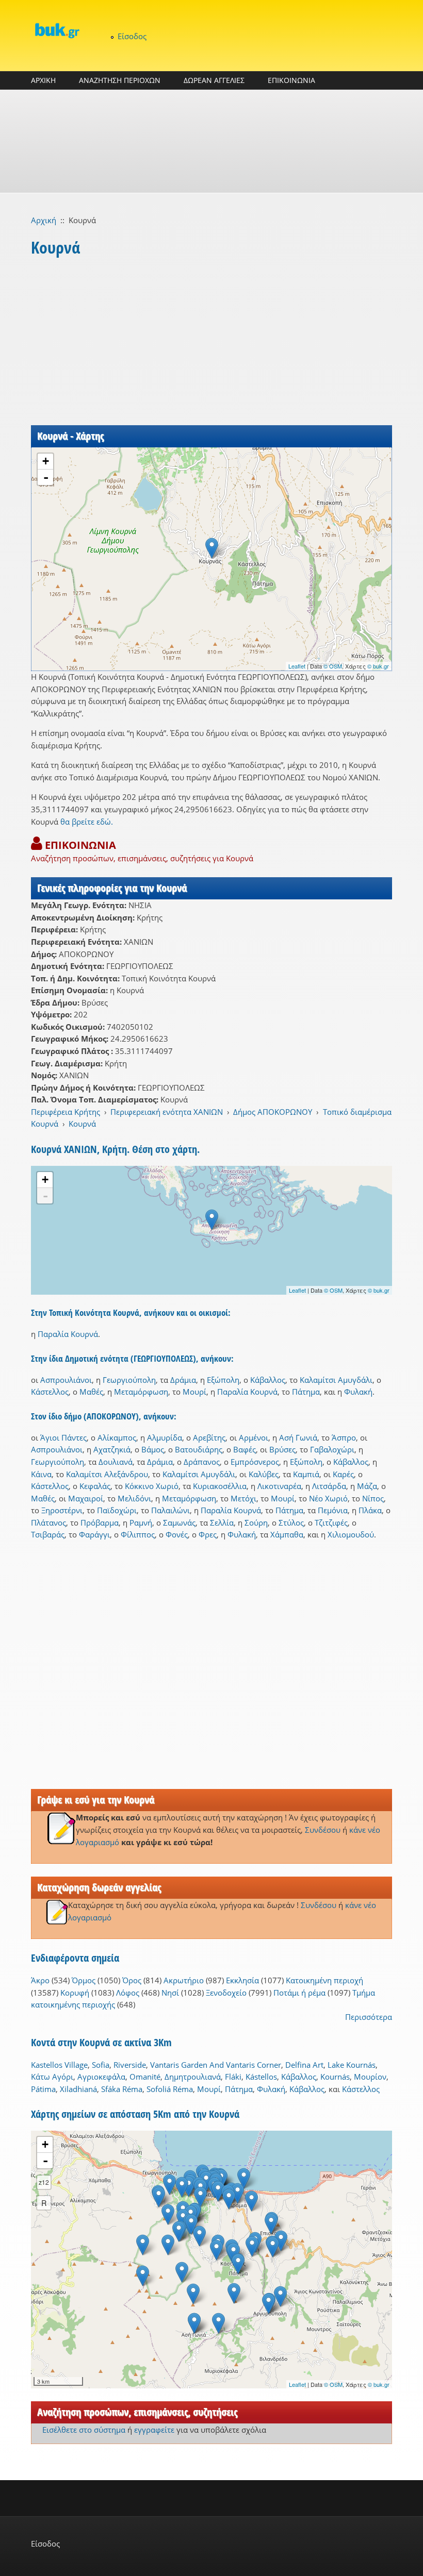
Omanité (145, 2077)
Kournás (335, 2077)
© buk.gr (378, 666)
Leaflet (297, 666)
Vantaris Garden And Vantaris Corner (216, 2065)
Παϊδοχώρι (117, 1510)
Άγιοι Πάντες (63, 1437)
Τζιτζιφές (331, 1523)
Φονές (177, 1534)
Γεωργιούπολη (129, 1380)
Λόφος (128, 1993)
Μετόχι (243, 1498)
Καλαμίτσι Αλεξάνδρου (107, 1474)
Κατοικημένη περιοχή (324, 1980)
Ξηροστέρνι (62, 1510)
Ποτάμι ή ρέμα (299, 1993)
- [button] (46, 477)
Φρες (208, 1534)
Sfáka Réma (122, 2089)
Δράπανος (202, 1462)
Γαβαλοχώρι (332, 1449)
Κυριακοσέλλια (220, 1486)
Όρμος (84, 1980)
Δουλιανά (116, 1462)
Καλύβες (264, 1474)
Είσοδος (132, 36)
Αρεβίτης (209, 1437)
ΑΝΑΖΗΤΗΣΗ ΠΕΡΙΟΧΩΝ (120, 80)
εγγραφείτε (154, 2430)
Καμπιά (306, 1474)
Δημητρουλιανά (193, 2077)
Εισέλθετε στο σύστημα (84, 2430)
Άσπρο (344, 1437)
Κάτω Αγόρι (52, 2077)
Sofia (101, 2065)
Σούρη (256, 1523)
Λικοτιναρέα (279, 1486)
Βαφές (245, 1449)
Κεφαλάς (95, 1486)
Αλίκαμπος (117, 1437)
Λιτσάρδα (329, 1486)
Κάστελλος (50, 1392)
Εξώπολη (223, 1380)
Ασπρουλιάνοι (66, 1380)
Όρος (132, 1980)
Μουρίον (370, 2077)
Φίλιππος (138, 1534)
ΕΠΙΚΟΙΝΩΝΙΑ (291, 80)
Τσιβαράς (48, 1534)
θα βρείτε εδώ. (87, 822)
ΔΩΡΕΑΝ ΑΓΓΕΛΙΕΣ (214, 80)
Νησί (170, 1993)
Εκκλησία (242, 1980)
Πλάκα (370, 1510)
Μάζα (367, 1486)
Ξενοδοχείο (226, 1993)
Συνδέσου (323, 1830)
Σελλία (222, 1523)
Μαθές (91, 1392)
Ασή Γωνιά (298, 1437)
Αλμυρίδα (165, 1437)
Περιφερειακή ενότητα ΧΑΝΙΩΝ (167, 1112)
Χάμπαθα (287, 1534)
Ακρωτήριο (184, 1980)
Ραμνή (141, 1523)
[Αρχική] (57, 30)
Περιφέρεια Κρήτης (66, 1112)
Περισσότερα (369, 2017)
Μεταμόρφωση (141, 1392)
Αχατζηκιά (112, 1449)
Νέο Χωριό (328, 1498)
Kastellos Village (59, 2065)
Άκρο (40, 1980)
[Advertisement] (211, 141)
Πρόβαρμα (100, 1523)
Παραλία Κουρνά (68, 1334)
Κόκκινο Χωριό (152, 1486)
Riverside (130, 2065)
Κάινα (41, 1474)
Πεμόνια (333, 1510)
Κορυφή (75, 1993)
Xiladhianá (78, 2089)
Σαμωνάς (179, 1523)
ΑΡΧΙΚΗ (43, 80)
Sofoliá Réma (170, 2089)
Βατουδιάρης (199, 1449)
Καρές (343, 1474)
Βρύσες (282, 1449)
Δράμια (183, 1380)
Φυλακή (358, 1392)
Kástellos (261, 2077)
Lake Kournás (352, 2065)
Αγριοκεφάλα (101, 2077)
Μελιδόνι (134, 1498)
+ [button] (46, 461)
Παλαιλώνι (170, 1510)
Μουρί (194, 1392)
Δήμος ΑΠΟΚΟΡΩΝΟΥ (273, 1112)
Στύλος (291, 1523)
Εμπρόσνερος (255, 1462)
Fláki (233, 2077)
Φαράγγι (94, 1534)
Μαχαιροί (86, 1498)
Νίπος (373, 1498)
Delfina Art (304, 2065)
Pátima (43, 2089)
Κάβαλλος (268, 1380)
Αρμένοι (254, 1437)
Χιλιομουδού (351, 1534)
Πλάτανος (48, 1523)
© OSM (333, 666)
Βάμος (153, 1449)
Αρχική (44, 220)
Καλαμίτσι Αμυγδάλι (336, 1380)
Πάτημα (306, 1392)
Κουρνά (82, 1124)
